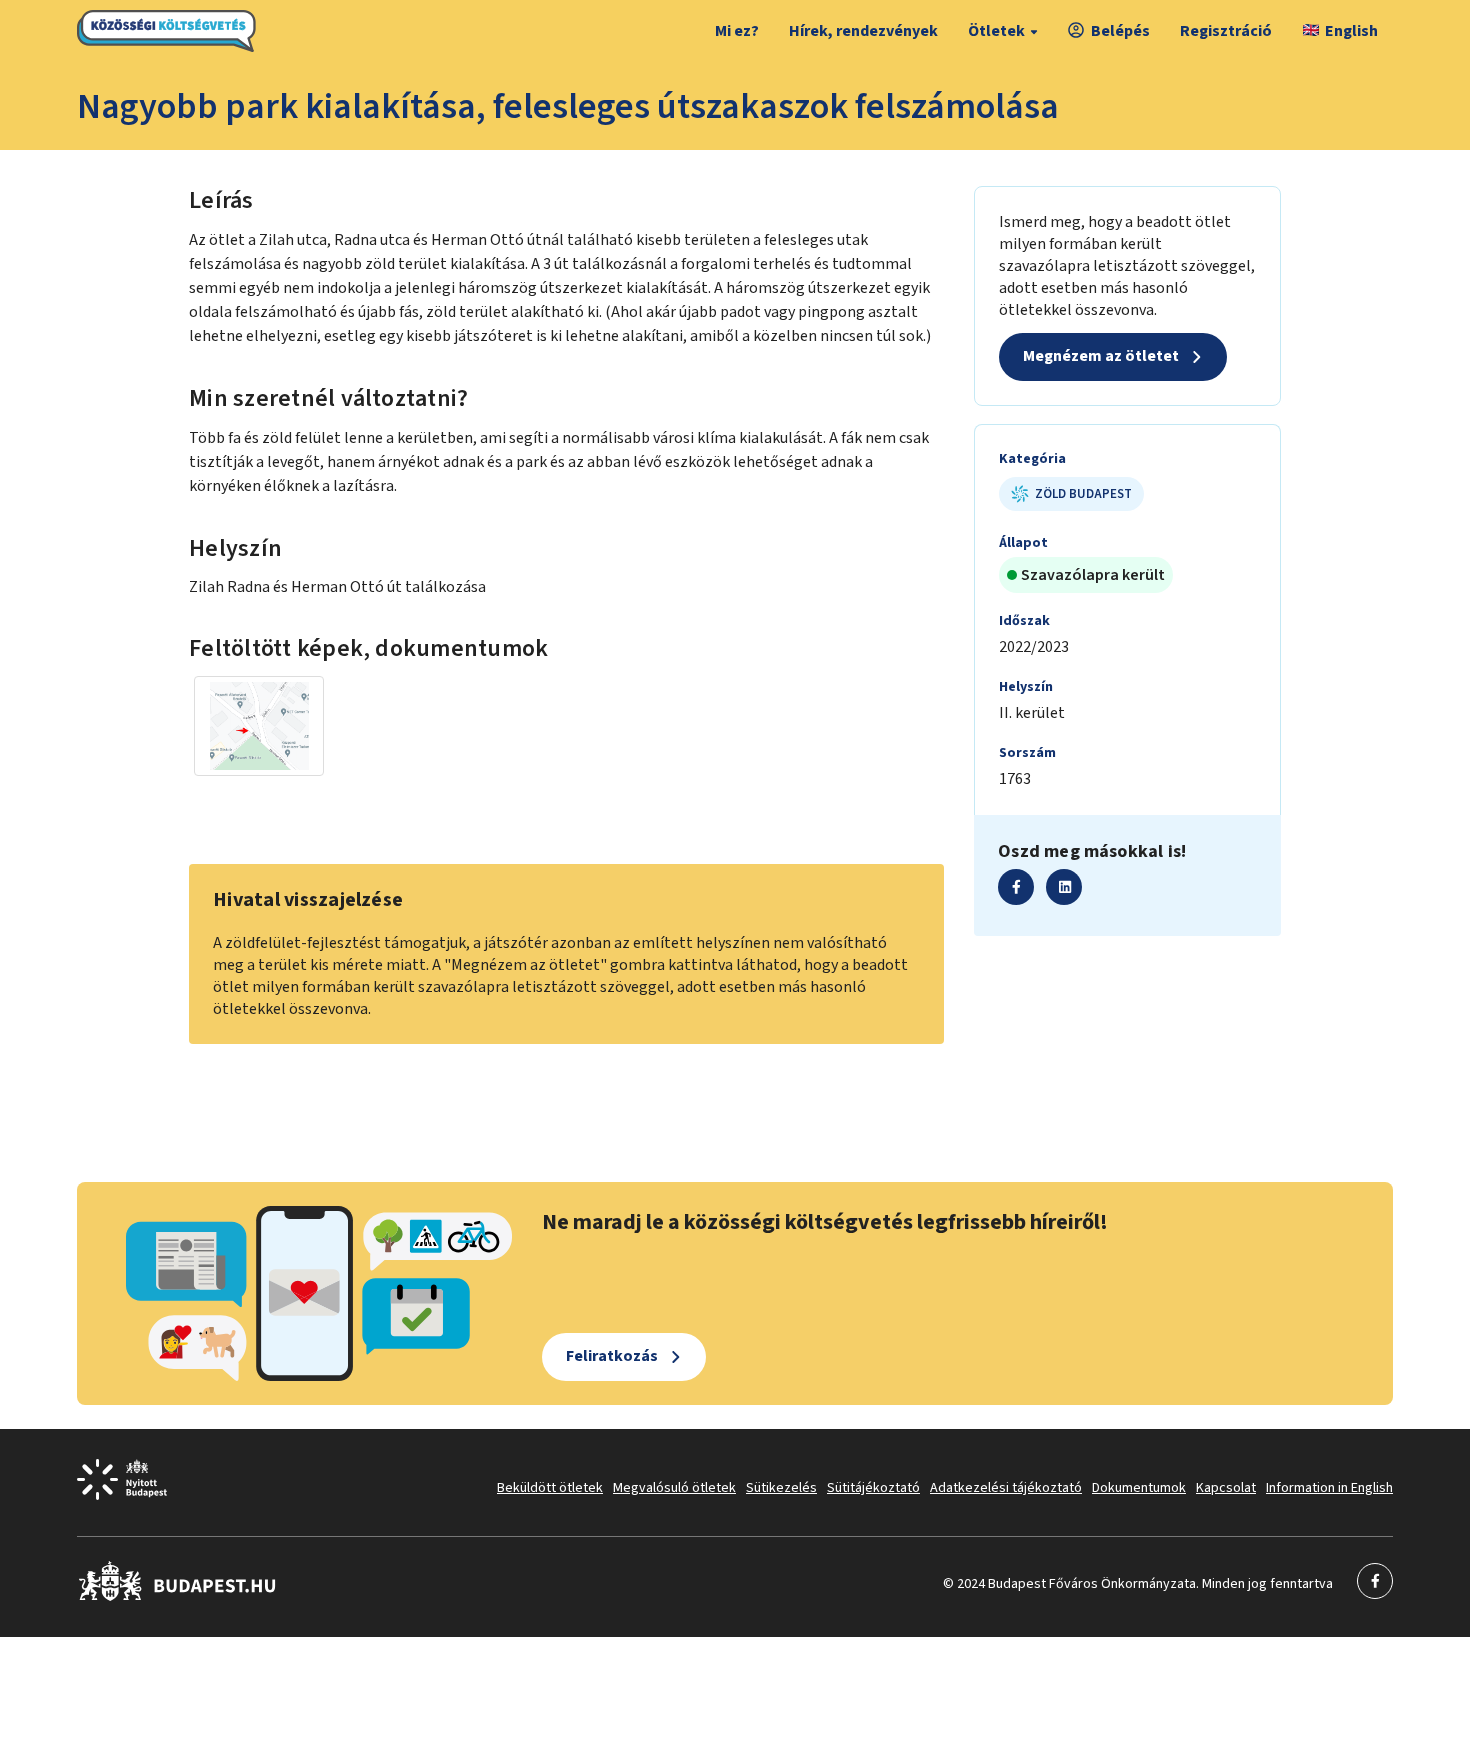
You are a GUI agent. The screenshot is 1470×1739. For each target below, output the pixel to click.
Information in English (1329, 1488)
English (1351, 31)
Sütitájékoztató (873, 1488)
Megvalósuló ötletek (674, 1488)
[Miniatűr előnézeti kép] (259, 726)
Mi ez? (737, 31)
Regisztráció (1226, 31)
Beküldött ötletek (550, 1488)
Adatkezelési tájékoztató (1006, 1488)
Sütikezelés (781, 1488)
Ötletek (996, 31)
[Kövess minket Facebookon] (177, 1597)
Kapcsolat (1226, 1488)
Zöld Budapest (1083, 494)
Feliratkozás (612, 1356)
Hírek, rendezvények (863, 31)
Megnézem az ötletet (1101, 356)
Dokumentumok (1139, 1488)
